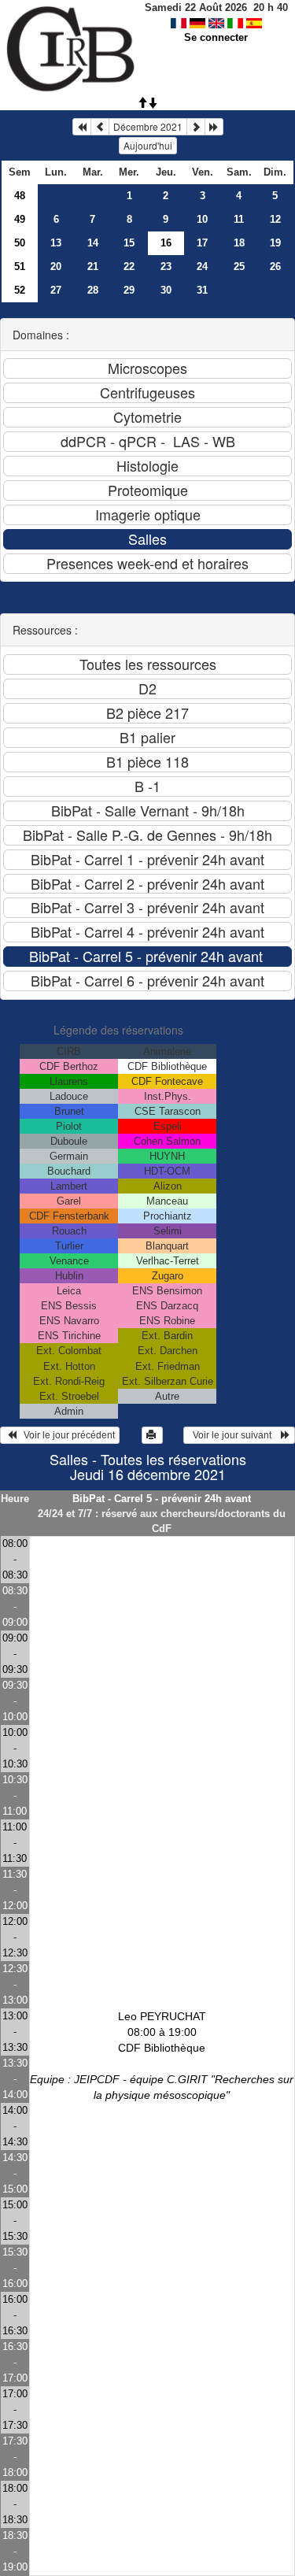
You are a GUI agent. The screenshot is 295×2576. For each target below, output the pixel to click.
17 (202, 243)
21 (93, 266)
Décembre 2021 (148, 126)
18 (239, 243)
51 (20, 266)
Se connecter (216, 37)
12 (275, 219)
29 (129, 290)
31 (202, 290)
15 (129, 243)
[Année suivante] (214, 127)
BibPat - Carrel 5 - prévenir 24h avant (162, 1499)
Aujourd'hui (148, 145)
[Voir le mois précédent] (100, 127)
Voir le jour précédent (66, 1435)
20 (56, 266)
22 (129, 266)
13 (56, 243)
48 (20, 196)
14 (93, 243)
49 (20, 219)
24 (202, 266)
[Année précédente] (82, 127)
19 (275, 243)
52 (20, 290)
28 (93, 290)
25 (239, 266)
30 (166, 290)
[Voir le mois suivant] (196, 127)
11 (239, 219)
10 (202, 219)
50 (20, 243)
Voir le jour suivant (234, 1435)
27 (56, 290)
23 (166, 266)
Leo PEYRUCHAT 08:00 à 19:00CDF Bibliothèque (162, 2056)
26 (275, 266)
